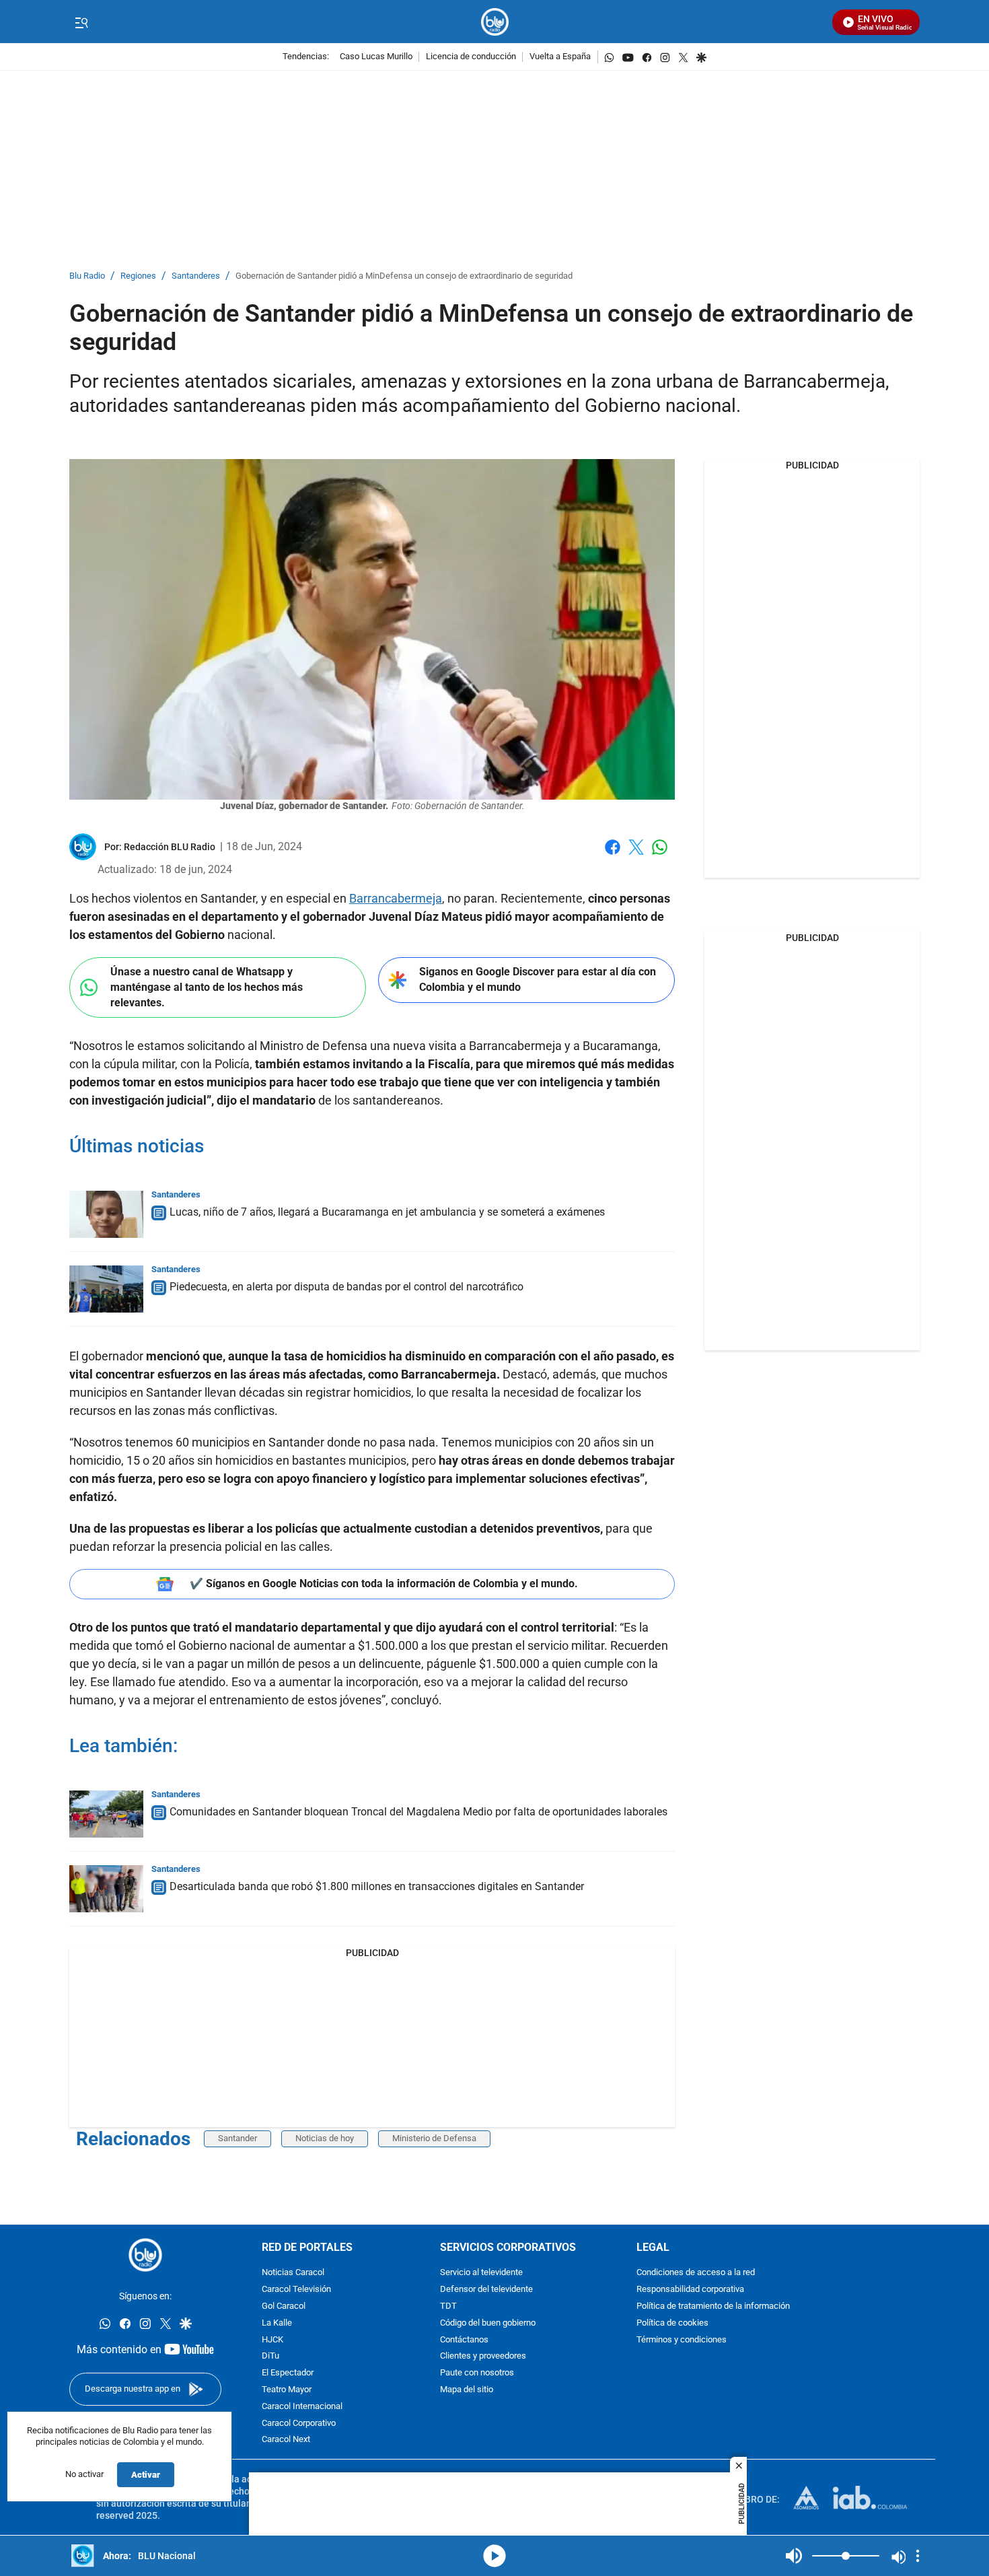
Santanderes (196, 276)
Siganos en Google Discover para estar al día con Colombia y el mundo (538, 979)
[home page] (495, 22)
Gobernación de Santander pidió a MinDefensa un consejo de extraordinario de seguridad (404, 276)
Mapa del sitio (467, 2390)
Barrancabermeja (396, 898)
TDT (448, 2306)
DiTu (270, 2357)
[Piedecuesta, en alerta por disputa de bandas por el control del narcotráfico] (106, 1289)
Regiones (138, 276)
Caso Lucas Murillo (376, 57)
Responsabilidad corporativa (690, 2290)
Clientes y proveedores (483, 2357)
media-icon (494, 2556)
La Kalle (277, 2323)
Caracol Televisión (296, 2290)
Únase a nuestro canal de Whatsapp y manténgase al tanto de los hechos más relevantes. (207, 987)
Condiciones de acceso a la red (696, 2273)
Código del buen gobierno (488, 2323)
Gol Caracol (284, 2306)
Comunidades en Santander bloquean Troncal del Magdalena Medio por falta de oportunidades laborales (418, 1812)
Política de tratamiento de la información (713, 2306)
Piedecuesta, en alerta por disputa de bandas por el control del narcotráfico (346, 1287)
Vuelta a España (560, 57)
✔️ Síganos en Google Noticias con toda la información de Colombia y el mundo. (384, 1583)
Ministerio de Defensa (434, 2138)
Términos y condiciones (682, 2340)
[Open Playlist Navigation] (918, 2556)
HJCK (272, 2340)
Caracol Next (286, 2440)
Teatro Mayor (287, 2390)
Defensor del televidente (486, 2290)
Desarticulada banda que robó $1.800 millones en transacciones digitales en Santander (377, 1886)
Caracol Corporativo (299, 2424)
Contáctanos (464, 2340)
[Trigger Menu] (81, 22)
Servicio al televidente (481, 2273)
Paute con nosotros (477, 2373)
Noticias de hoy (325, 2138)
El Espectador (288, 2373)
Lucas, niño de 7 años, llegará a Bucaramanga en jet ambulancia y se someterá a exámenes (387, 1212)
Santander (237, 2138)
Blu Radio (87, 276)
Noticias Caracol (293, 2273)
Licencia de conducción (471, 57)
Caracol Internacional (302, 2407)
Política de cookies (672, 2323)
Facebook (613, 855)
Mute (794, 2556)
